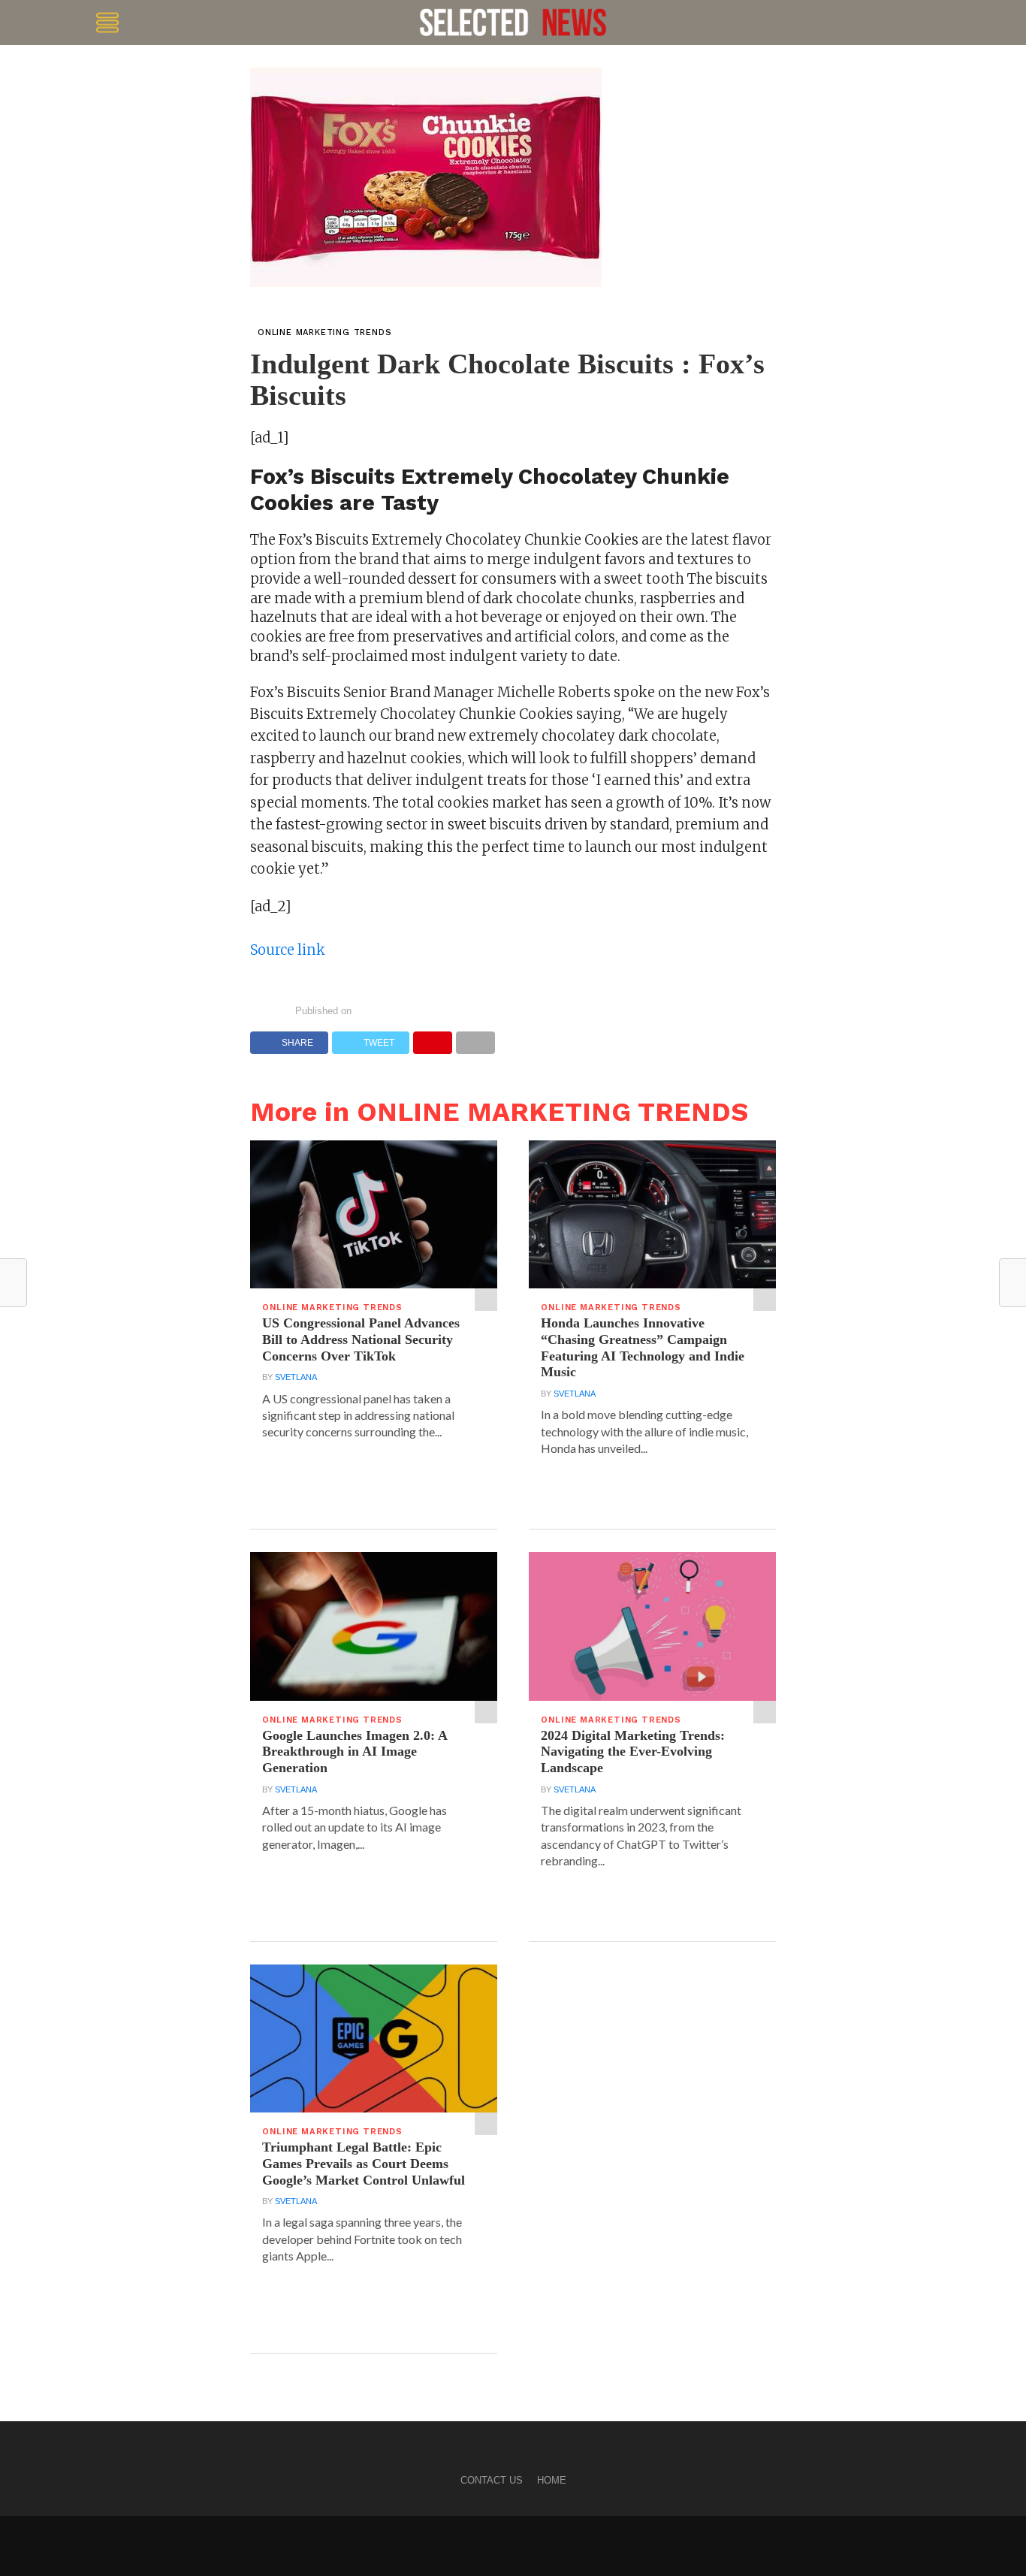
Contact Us (492, 2480)
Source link (288, 950)
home (552, 2480)
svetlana (296, 1377)
